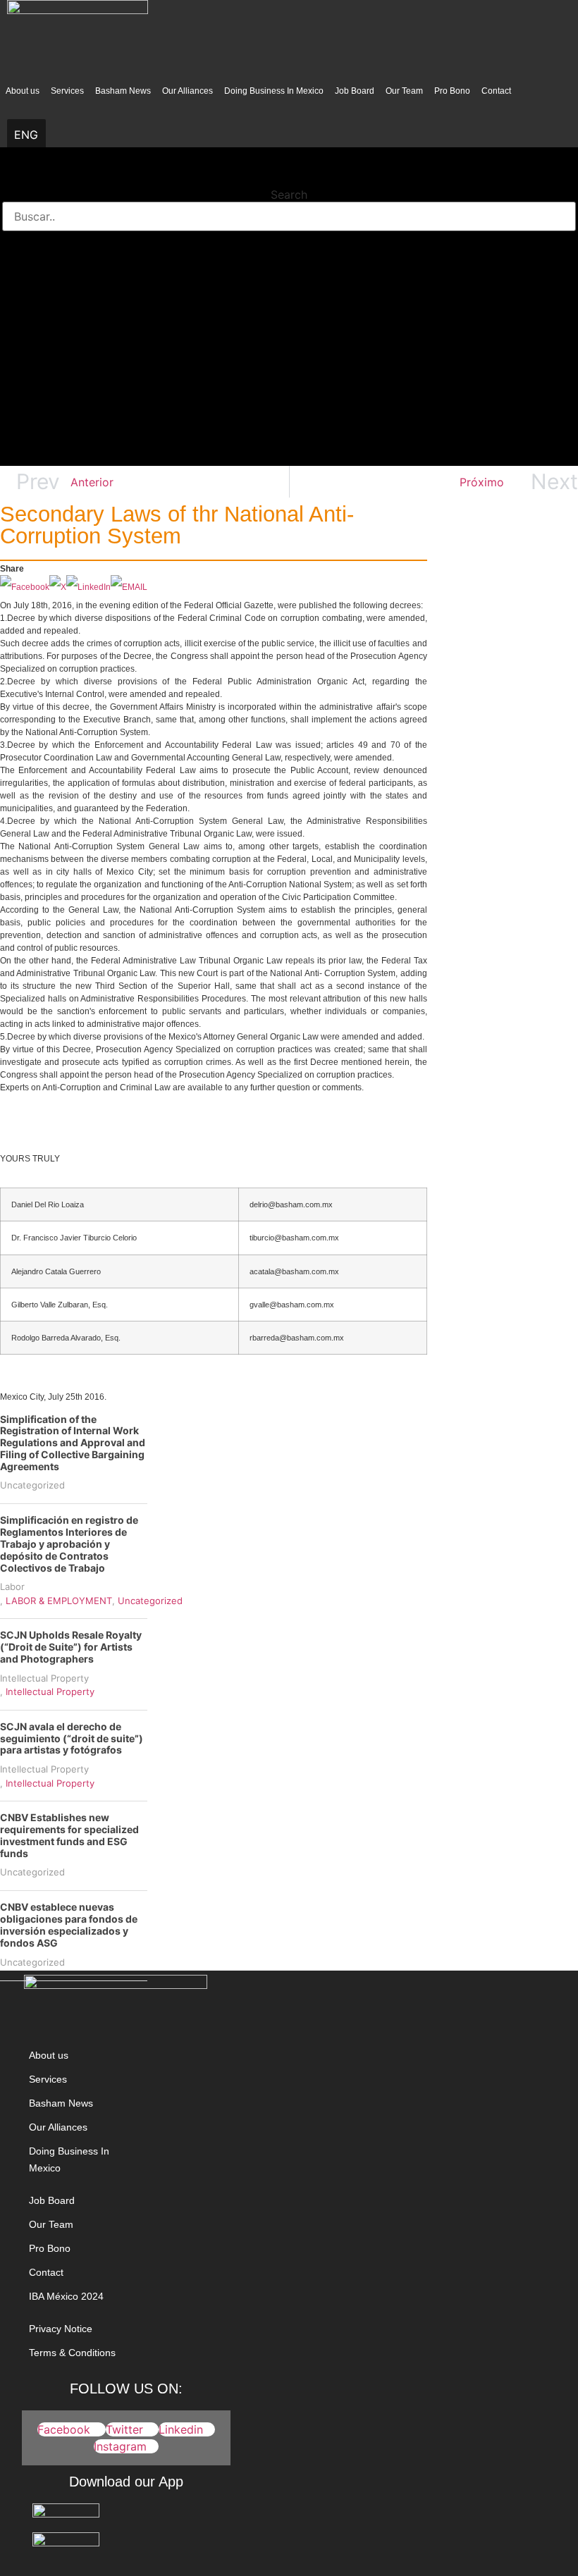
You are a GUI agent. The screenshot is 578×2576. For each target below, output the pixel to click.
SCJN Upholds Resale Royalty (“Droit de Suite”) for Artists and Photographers (71, 1647)
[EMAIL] (129, 587)
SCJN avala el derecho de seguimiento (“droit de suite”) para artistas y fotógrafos (72, 1738)
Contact (496, 91)
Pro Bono (452, 91)
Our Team (404, 91)
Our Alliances (187, 91)
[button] (289, 176)
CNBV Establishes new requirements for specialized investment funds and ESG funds (69, 1835)
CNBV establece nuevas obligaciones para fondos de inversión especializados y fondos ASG (69, 1924)
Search (289, 195)
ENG (26, 135)
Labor (12, 1586)
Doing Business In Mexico (274, 91)
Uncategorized (32, 1485)
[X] (58, 587)
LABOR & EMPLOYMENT (59, 1601)
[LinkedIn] (88, 587)
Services (67, 91)
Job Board (355, 91)
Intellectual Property (44, 1678)
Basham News (123, 91)
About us (23, 91)
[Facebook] (25, 587)
